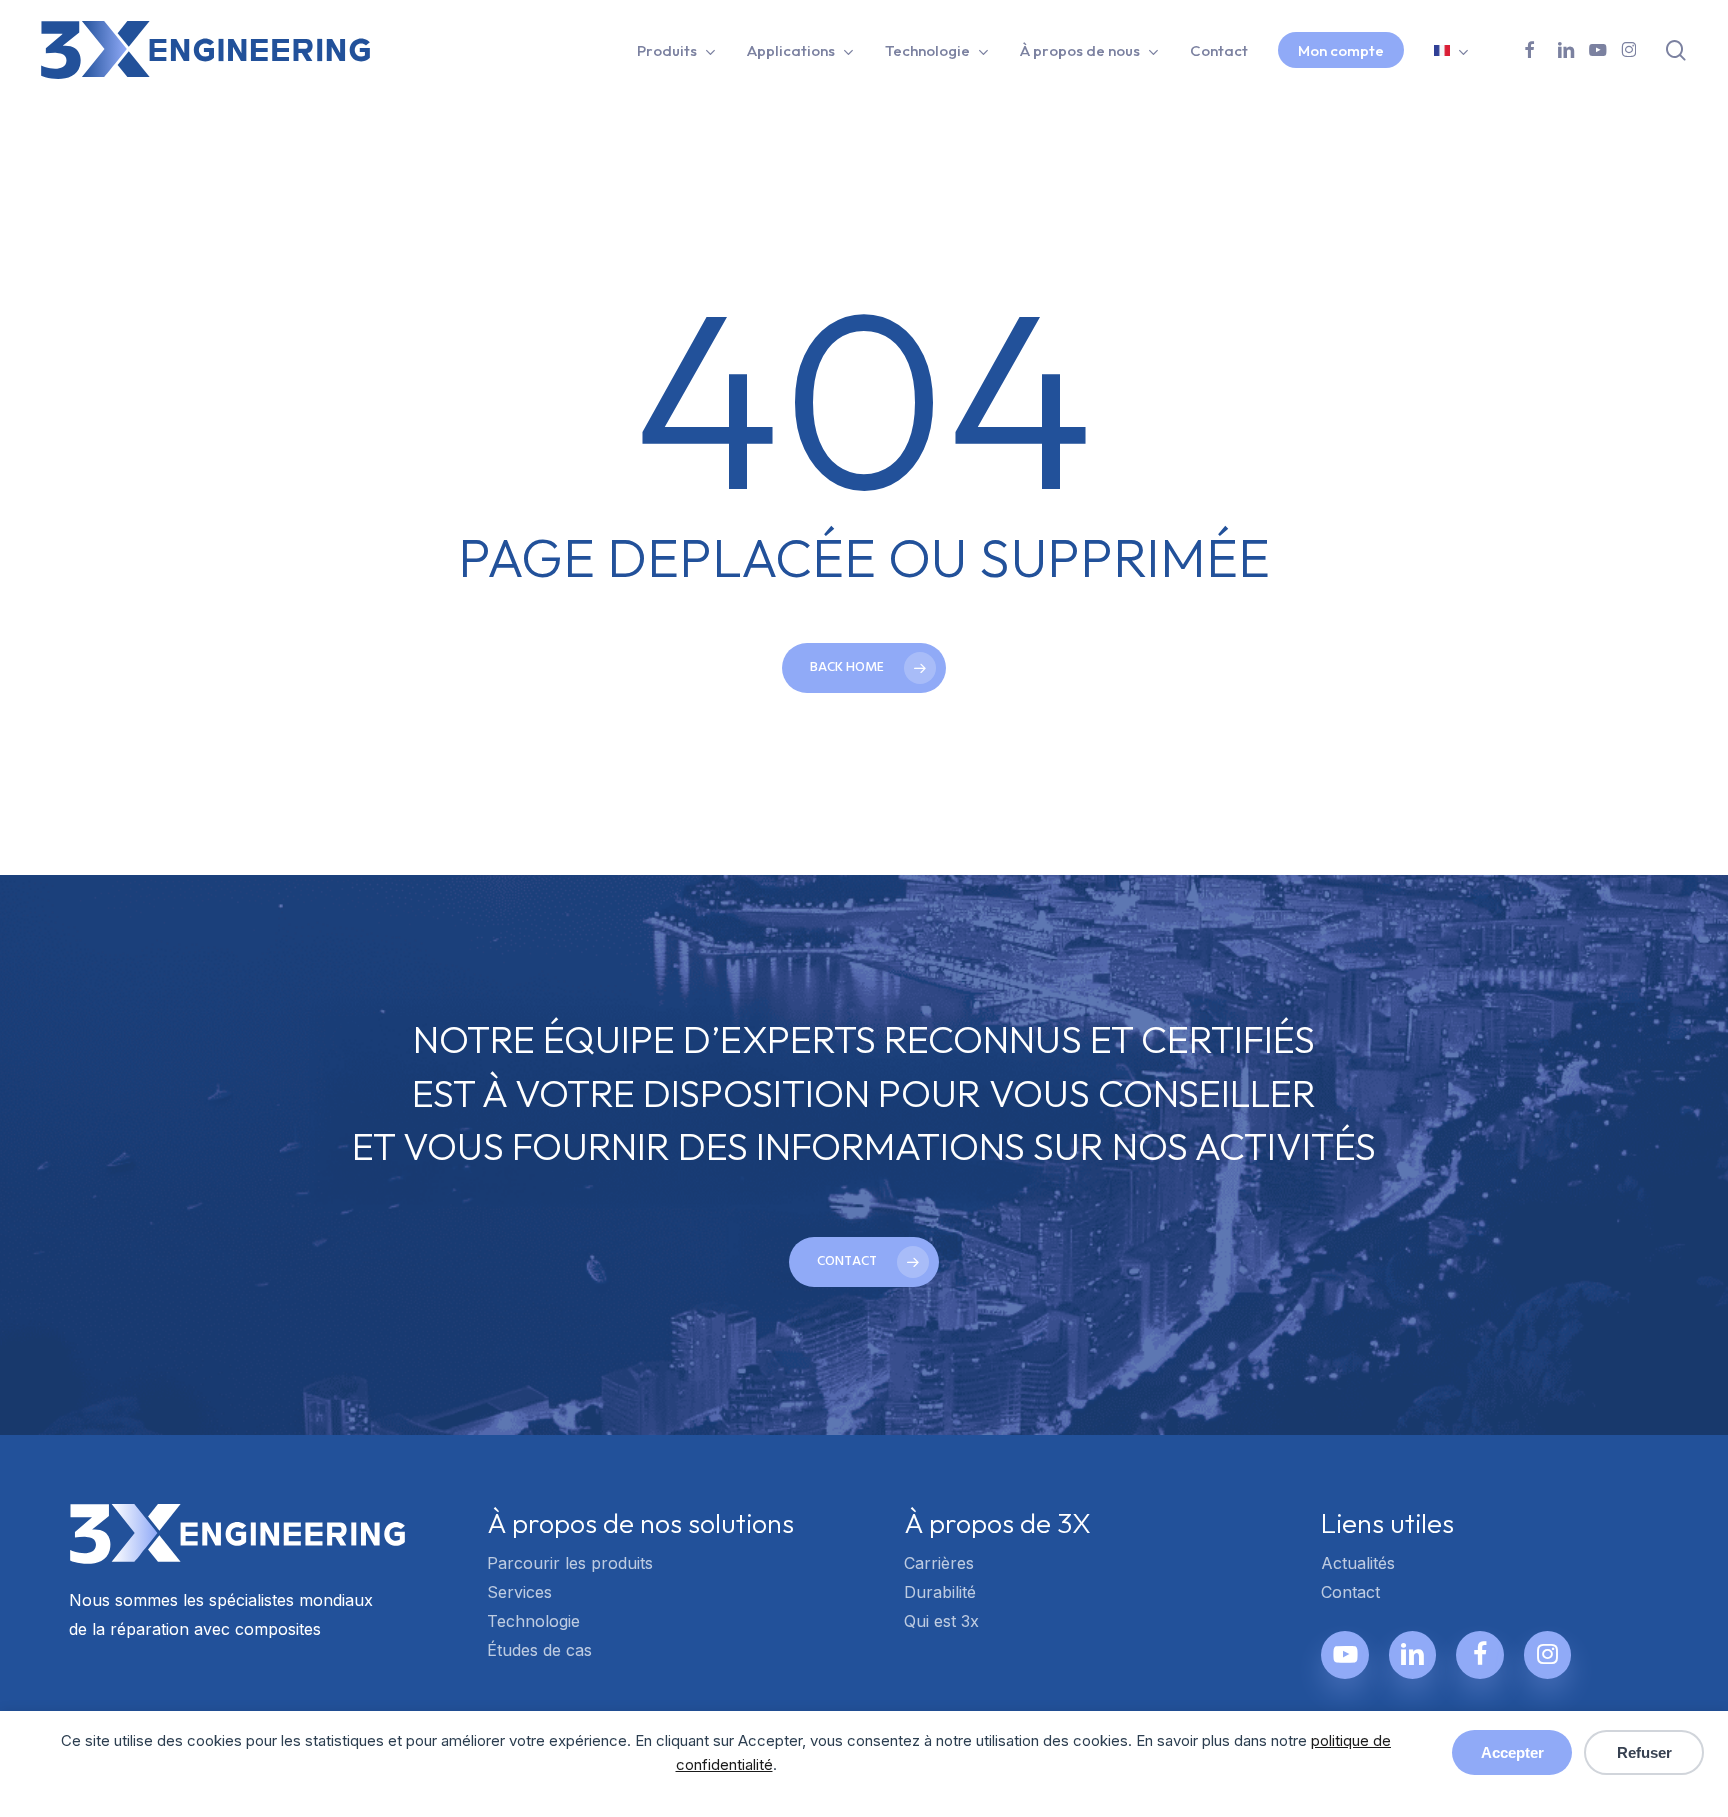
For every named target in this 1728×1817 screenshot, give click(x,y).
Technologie (533, 1621)
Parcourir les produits (570, 1563)
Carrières (939, 1563)
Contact (1350, 1592)
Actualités (1358, 1563)
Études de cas (539, 1650)
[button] (864, 1262)
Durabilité (940, 1592)
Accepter (1512, 1752)
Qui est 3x (941, 1621)
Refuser (1644, 1752)
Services (519, 1592)
